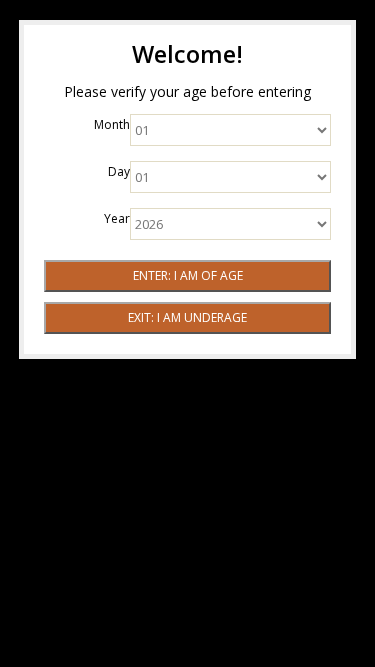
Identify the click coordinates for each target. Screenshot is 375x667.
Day (119, 171)
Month (112, 124)
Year (117, 218)
